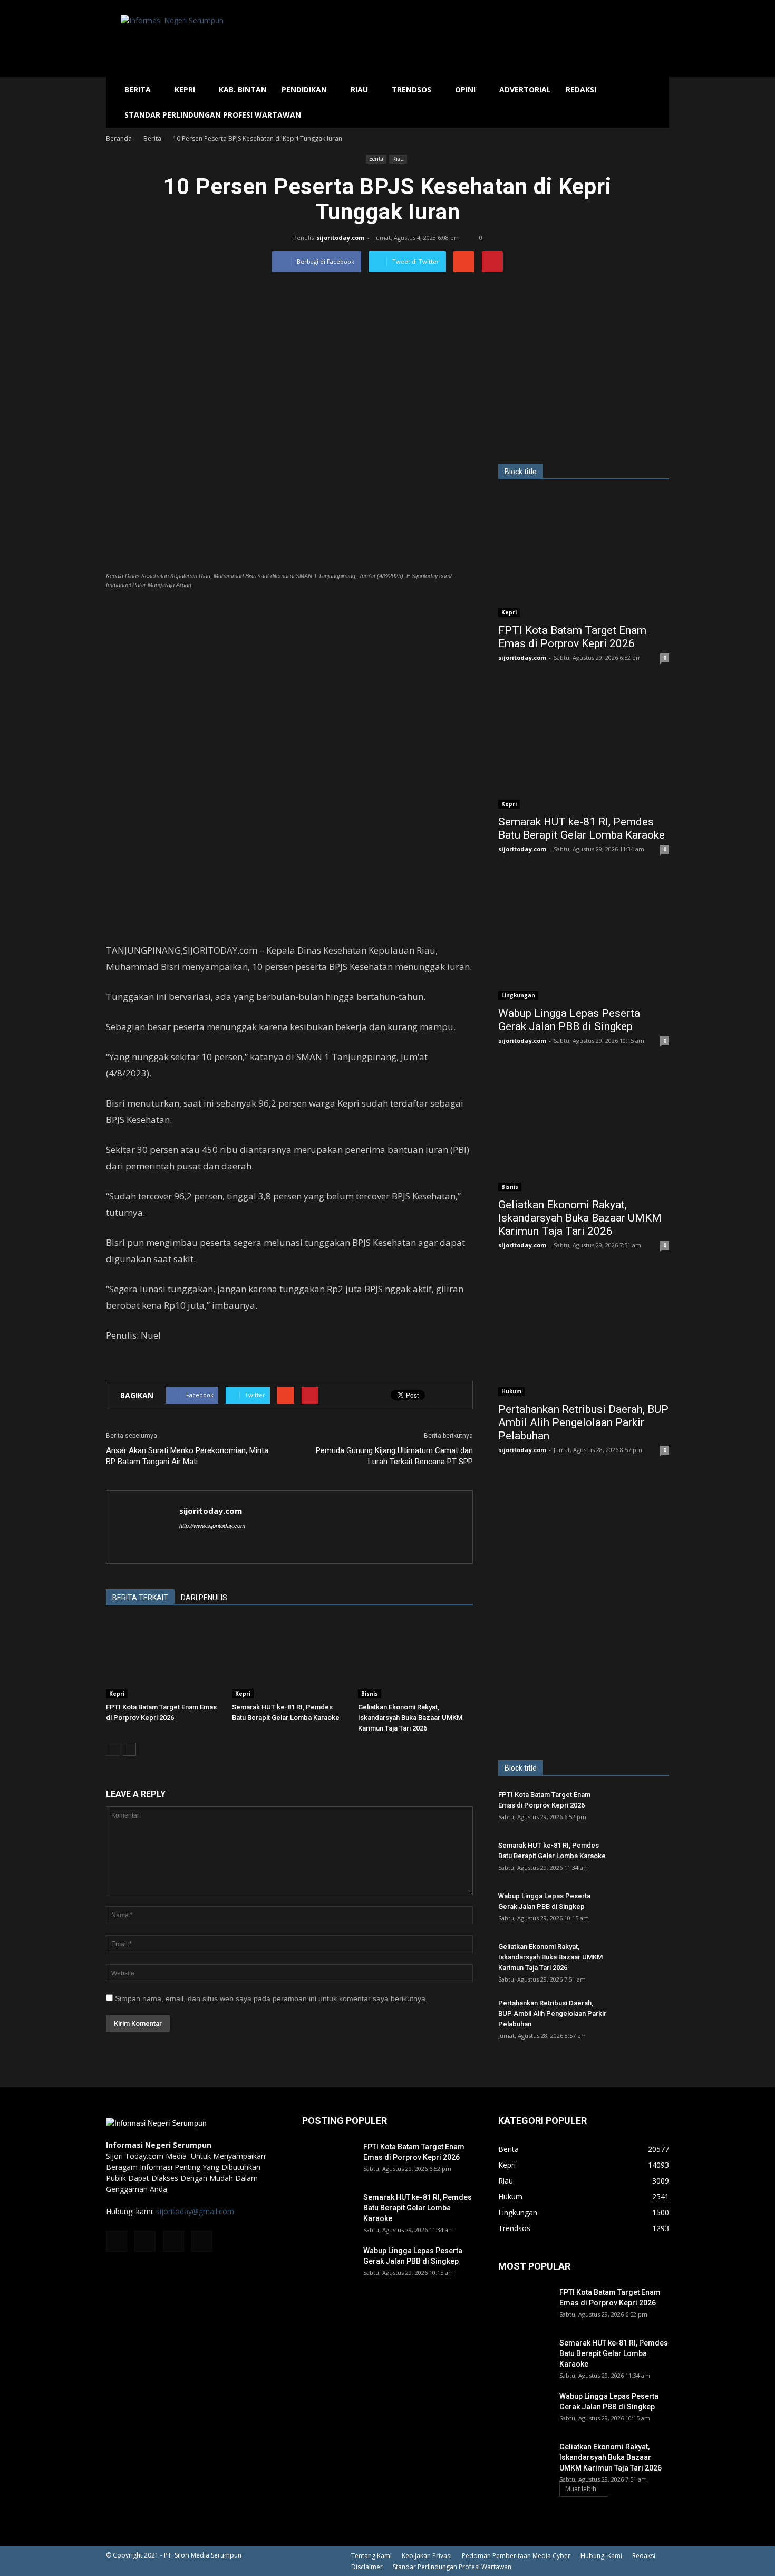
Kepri (185, 89)
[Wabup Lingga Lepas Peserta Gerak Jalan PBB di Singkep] (584, 938)
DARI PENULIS (204, 1598)
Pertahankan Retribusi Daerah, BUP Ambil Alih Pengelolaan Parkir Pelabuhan (583, 1422)
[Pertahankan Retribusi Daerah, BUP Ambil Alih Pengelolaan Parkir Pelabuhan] (584, 1334)
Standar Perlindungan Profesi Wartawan (213, 115)
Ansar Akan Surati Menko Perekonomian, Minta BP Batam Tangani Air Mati (187, 1456)
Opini (465, 89)
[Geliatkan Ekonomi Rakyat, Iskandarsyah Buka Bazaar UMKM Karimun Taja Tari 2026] (415, 1659)
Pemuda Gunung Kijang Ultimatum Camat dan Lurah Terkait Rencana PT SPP (394, 1456)
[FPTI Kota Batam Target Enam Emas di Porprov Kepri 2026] (163, 1659)
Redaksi (581, 89)
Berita (138, 89)
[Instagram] (145, 2241)
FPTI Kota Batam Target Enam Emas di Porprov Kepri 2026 (572, 637)
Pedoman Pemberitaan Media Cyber (516, 2556)
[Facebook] (117, 2241)
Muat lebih (581, 2489)
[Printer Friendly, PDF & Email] (135, 1363)
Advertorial (525, 89)
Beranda (119, 138)
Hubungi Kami (601, 2556)
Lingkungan (518, 995)
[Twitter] (173, 2241)
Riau (359, 89)
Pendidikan (304, 89)
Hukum (511, 1391)
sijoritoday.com (340, 238)
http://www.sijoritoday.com (212, 1526)
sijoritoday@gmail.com (195, 2211)
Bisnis (370, 1694)
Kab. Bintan (243, 89)
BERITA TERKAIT (140, 1598)
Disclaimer (367, 2567)
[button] (656, 102)
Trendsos (411, 89)
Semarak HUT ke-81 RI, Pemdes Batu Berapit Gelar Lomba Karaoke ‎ (583, 828)
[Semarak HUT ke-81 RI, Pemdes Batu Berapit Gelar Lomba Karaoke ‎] (289, 1659)
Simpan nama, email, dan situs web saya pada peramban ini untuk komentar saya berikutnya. (271, 1998)
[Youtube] (202, 2241)
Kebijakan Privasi (427, 2556)
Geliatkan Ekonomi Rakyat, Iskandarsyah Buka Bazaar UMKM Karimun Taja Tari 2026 (410, 1718)
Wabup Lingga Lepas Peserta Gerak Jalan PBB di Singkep (569, 1020)
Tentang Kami (371, 2556)
